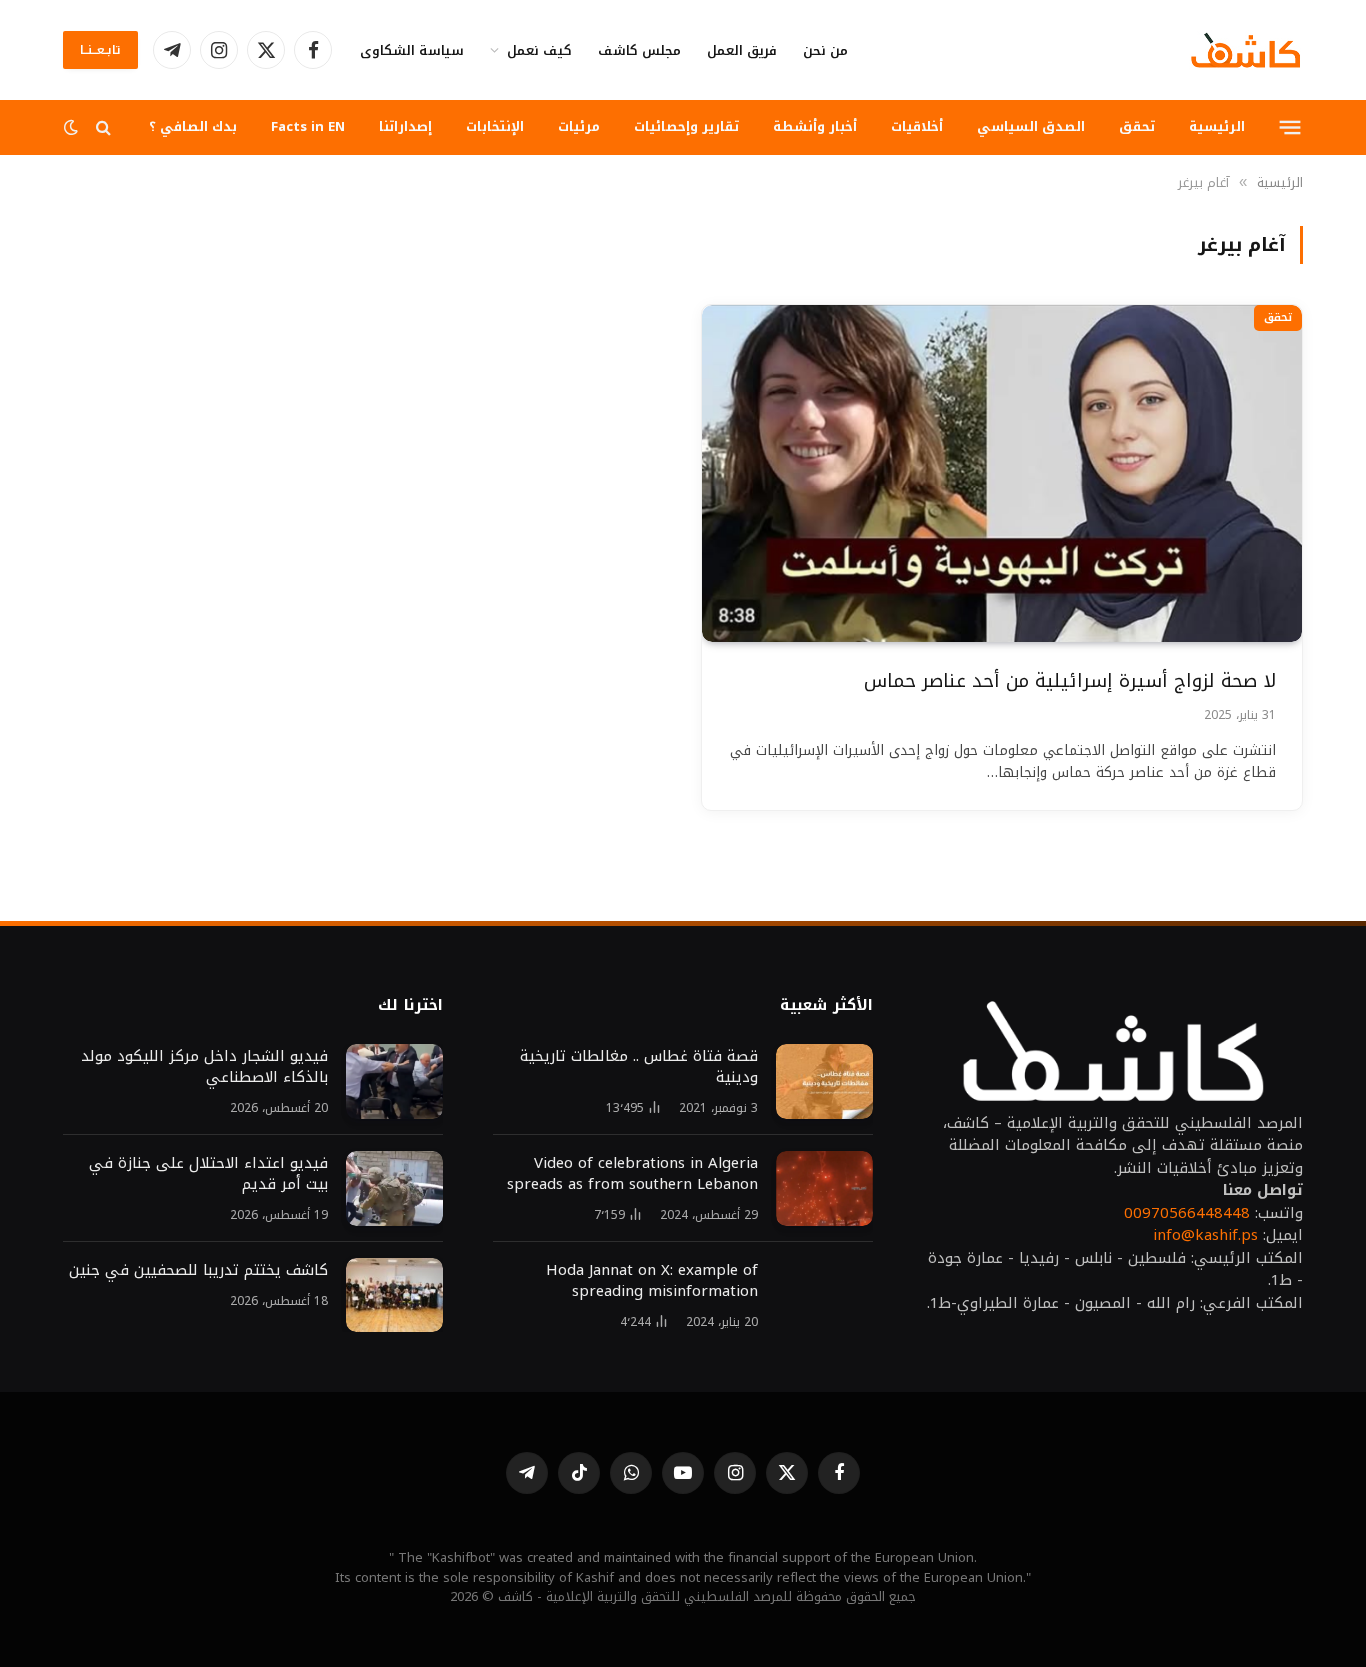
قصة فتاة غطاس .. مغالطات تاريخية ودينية (639, 1067)
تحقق (1137, 126)
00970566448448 (1187, 1213)
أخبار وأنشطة (815, 126)
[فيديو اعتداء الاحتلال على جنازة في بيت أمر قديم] (394, 1188)
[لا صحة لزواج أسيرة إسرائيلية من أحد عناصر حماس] (1002, 474)
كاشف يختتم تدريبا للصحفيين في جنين (196, 1270)
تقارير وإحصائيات (686, 126)
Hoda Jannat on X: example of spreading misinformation (652, 1281)
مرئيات (579, 126)
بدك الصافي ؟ (193, 126)
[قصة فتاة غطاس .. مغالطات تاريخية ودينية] (824, 1081)
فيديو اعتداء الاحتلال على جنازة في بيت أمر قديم (208, 1174)
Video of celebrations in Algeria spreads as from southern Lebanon (632, 1174)
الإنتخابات (495, 126)
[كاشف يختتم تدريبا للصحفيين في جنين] (394, 1295)
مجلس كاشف (639, 50)
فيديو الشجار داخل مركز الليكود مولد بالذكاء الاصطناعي (204, 1067)
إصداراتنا (405, 126)
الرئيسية (1217, 126)
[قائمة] (1290, 127)
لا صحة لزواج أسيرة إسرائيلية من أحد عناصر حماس (1070, 681)
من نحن (825, 50)
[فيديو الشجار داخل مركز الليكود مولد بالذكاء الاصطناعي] (394, 1081)
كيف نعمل (539, 50)
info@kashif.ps (1205, 1235)
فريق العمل (742, 50)
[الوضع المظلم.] (73, 127)
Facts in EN (308, 126)
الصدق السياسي (1031, 126)
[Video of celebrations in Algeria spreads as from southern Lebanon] (824, 1188)
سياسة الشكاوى (412, 50)
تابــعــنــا (100, 50)
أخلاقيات (917, 126)
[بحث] (103, 127)
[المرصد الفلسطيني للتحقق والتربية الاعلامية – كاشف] (1246, 50)
